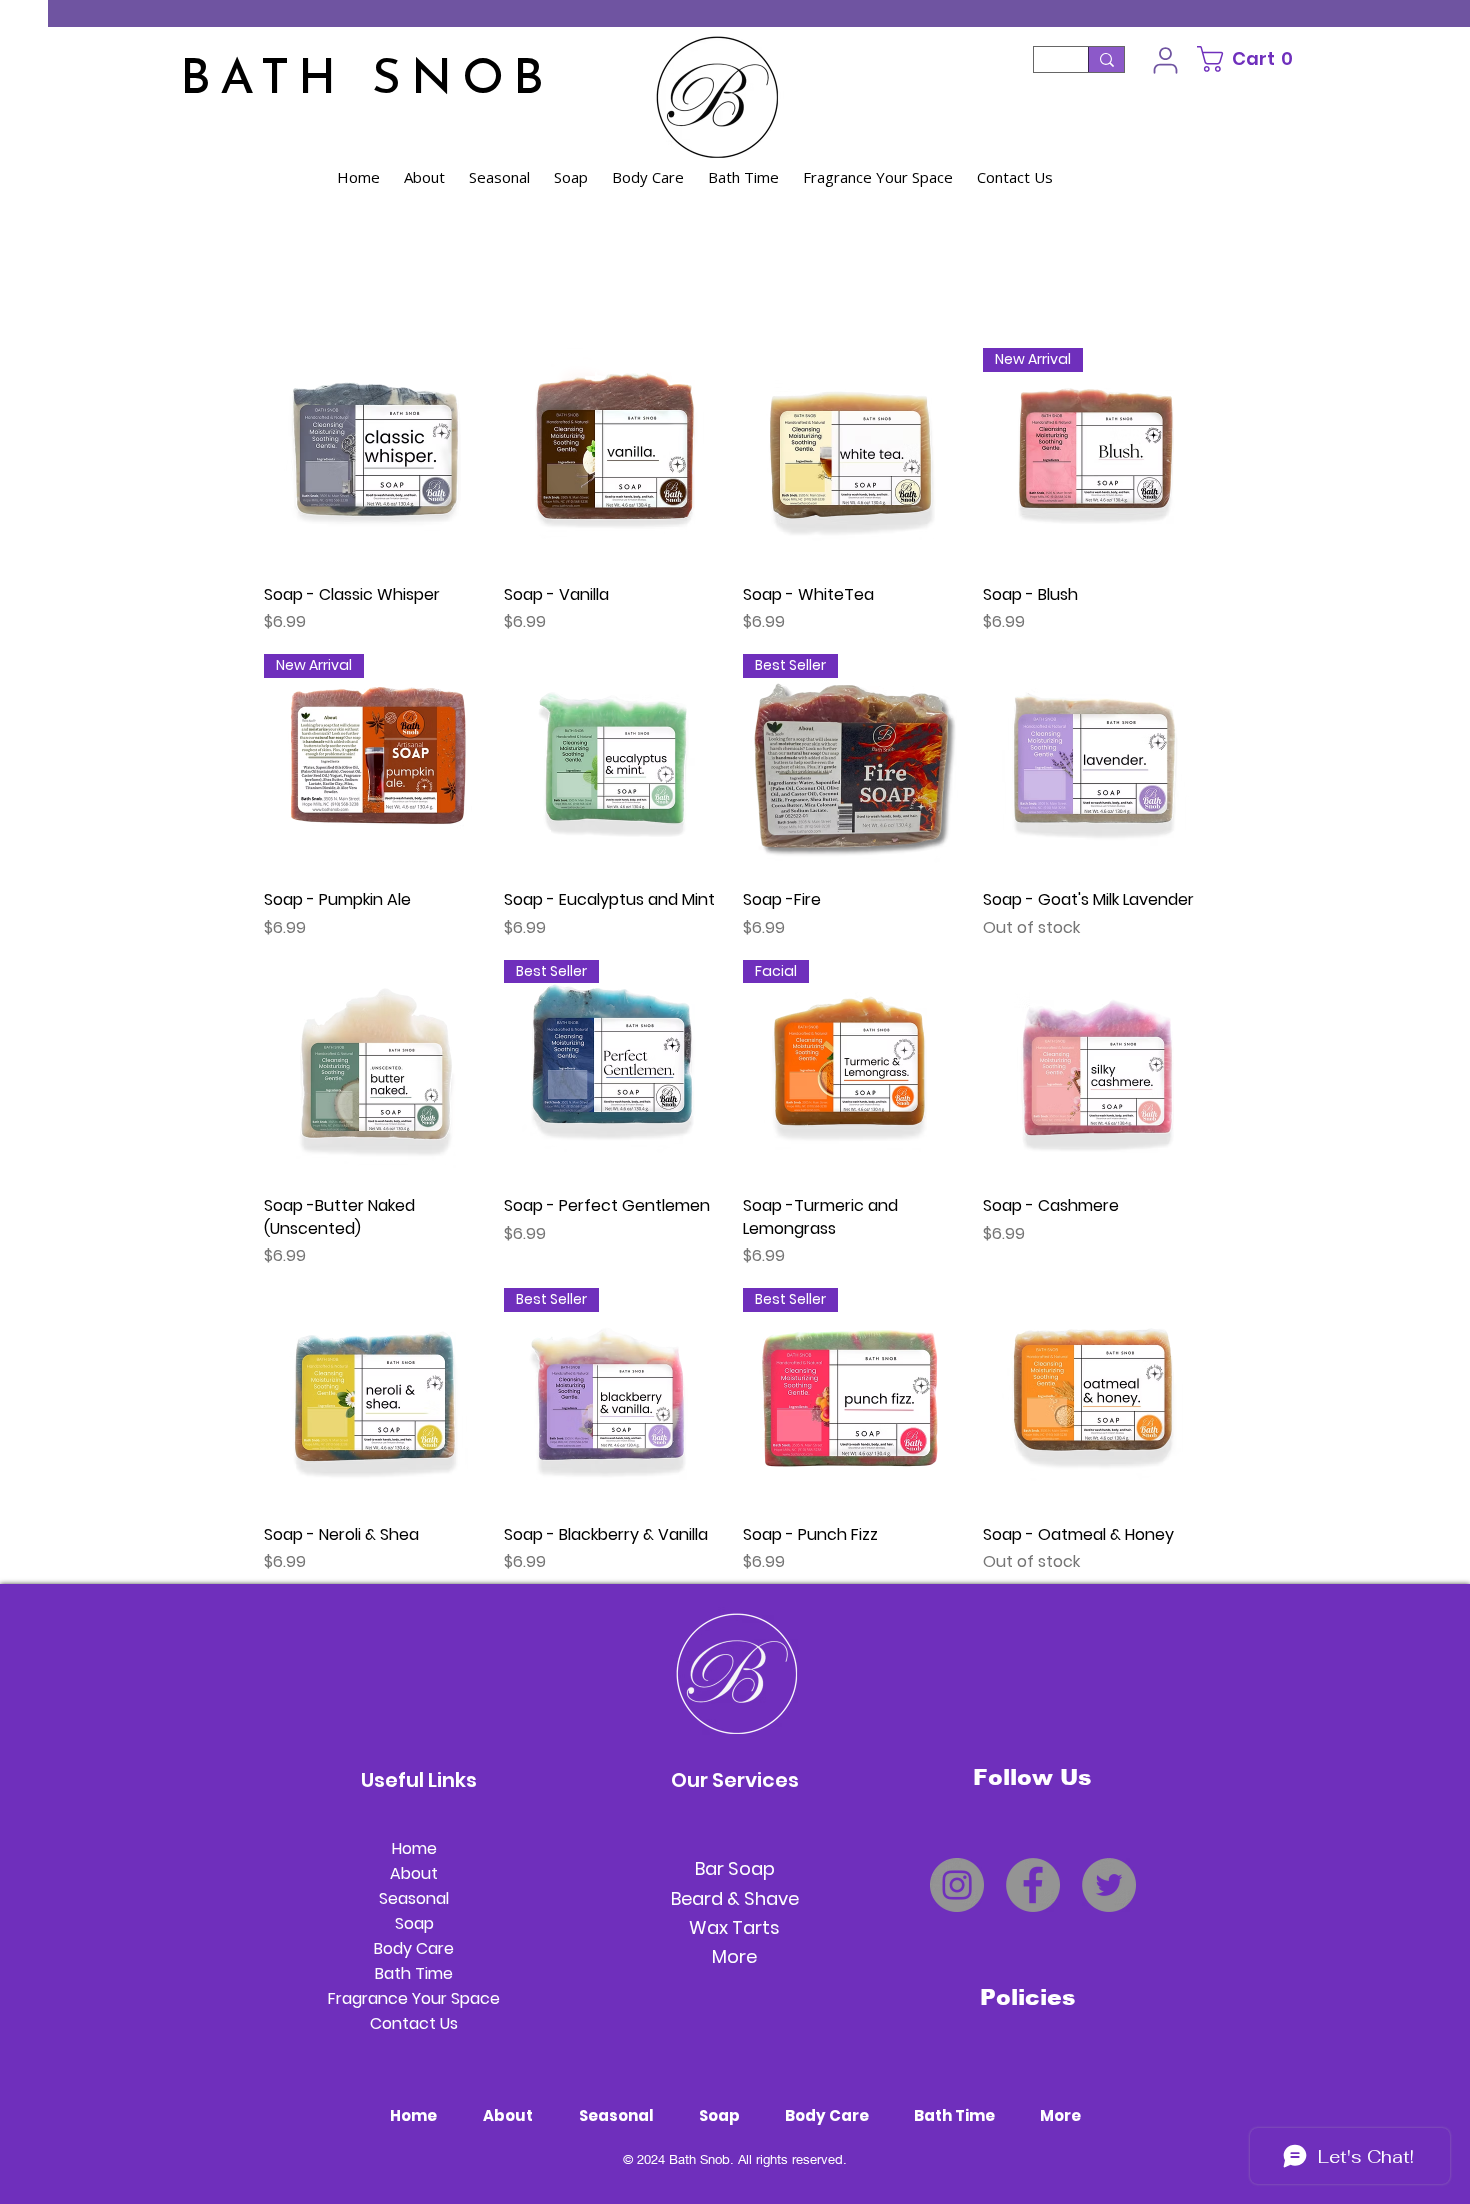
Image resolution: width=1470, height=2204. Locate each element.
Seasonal (414, 1898)
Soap (414, 1923)
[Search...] (1106, 59)
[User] (1165, 60)
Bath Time (414, 1973)
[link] (1257, 59)
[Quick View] (374, 458)
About (414, 1873)
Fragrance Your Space (414, 1998)
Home (414, 1848)
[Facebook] (1033, 1885)
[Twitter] (1109, 1885)
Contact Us (414, 2023)
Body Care (414, 1948)
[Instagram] (957, 1885)
